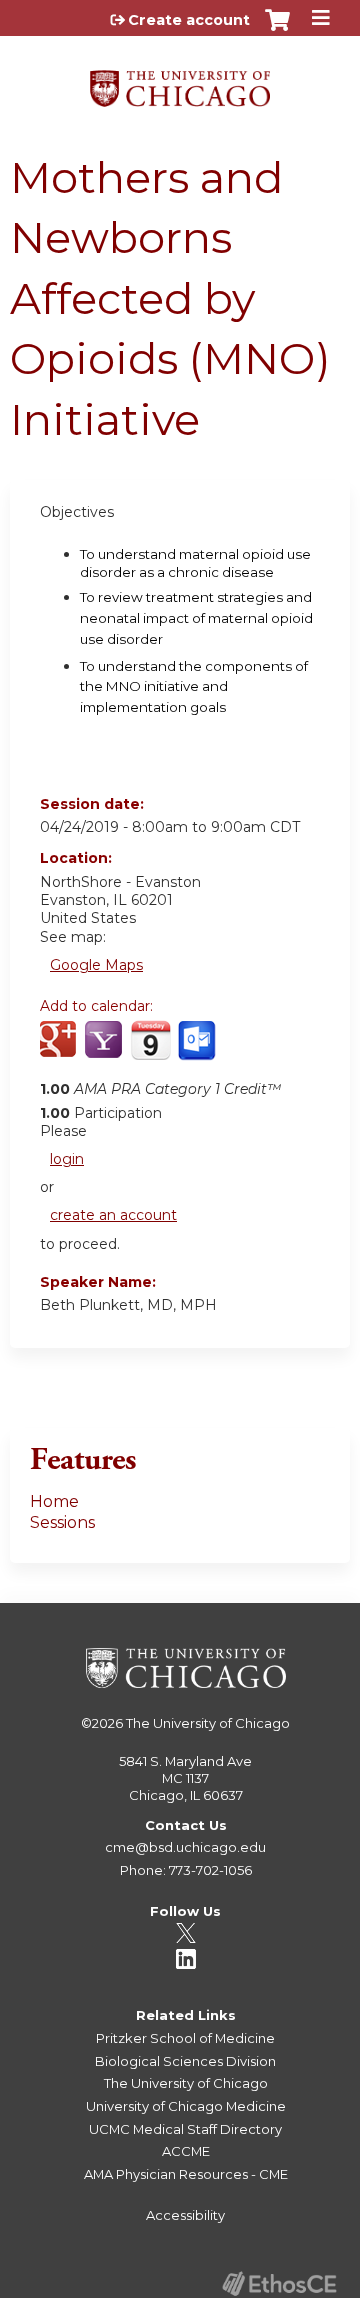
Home (54, 1501)
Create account (189, 20)
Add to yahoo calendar (105, 1051)
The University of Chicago (208, 1723)
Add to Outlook (198, 1051)
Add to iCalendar (150, 1050)
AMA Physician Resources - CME (186, 2174)
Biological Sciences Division (185, 2061)
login (67, 1159)
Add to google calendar (60, 1051)
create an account (113, 1215)
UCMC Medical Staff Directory (185, 2129)
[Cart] (277, 30)
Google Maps (96, 965)
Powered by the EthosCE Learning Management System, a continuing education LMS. (279, 2283)
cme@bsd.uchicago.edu (185, 1847)
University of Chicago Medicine (186, 2106)
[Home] (180, 81)
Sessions (62, 1522)
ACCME (186, 2151)
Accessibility (185, 2215)
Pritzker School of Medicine (185, 2038)
